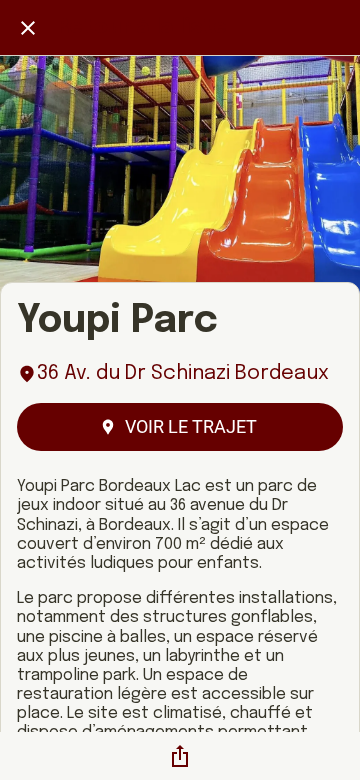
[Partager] (180, 756)
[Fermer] (28, 28)
